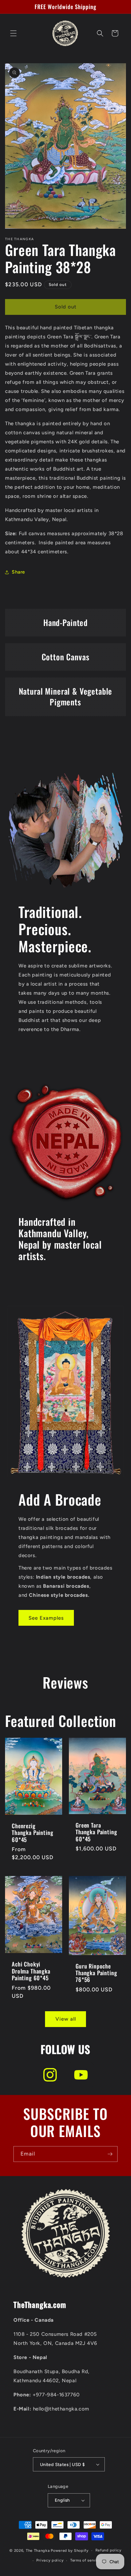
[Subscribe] (110, 2154)
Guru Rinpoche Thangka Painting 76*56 (96, 1973)
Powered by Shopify (70, 2551)
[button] (13, 33)
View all (66, 2019)
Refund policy (108, 2550)
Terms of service (86, 2560)
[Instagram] (50, 2075)
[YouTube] (81, 2075)
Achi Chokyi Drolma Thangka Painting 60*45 (31, 1971)
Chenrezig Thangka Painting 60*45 (32, 1833)
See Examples (46, 1618)
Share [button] (18, 572)
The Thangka (38, 2551)
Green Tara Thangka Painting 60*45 (96, 1832)
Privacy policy (50, 2560)
